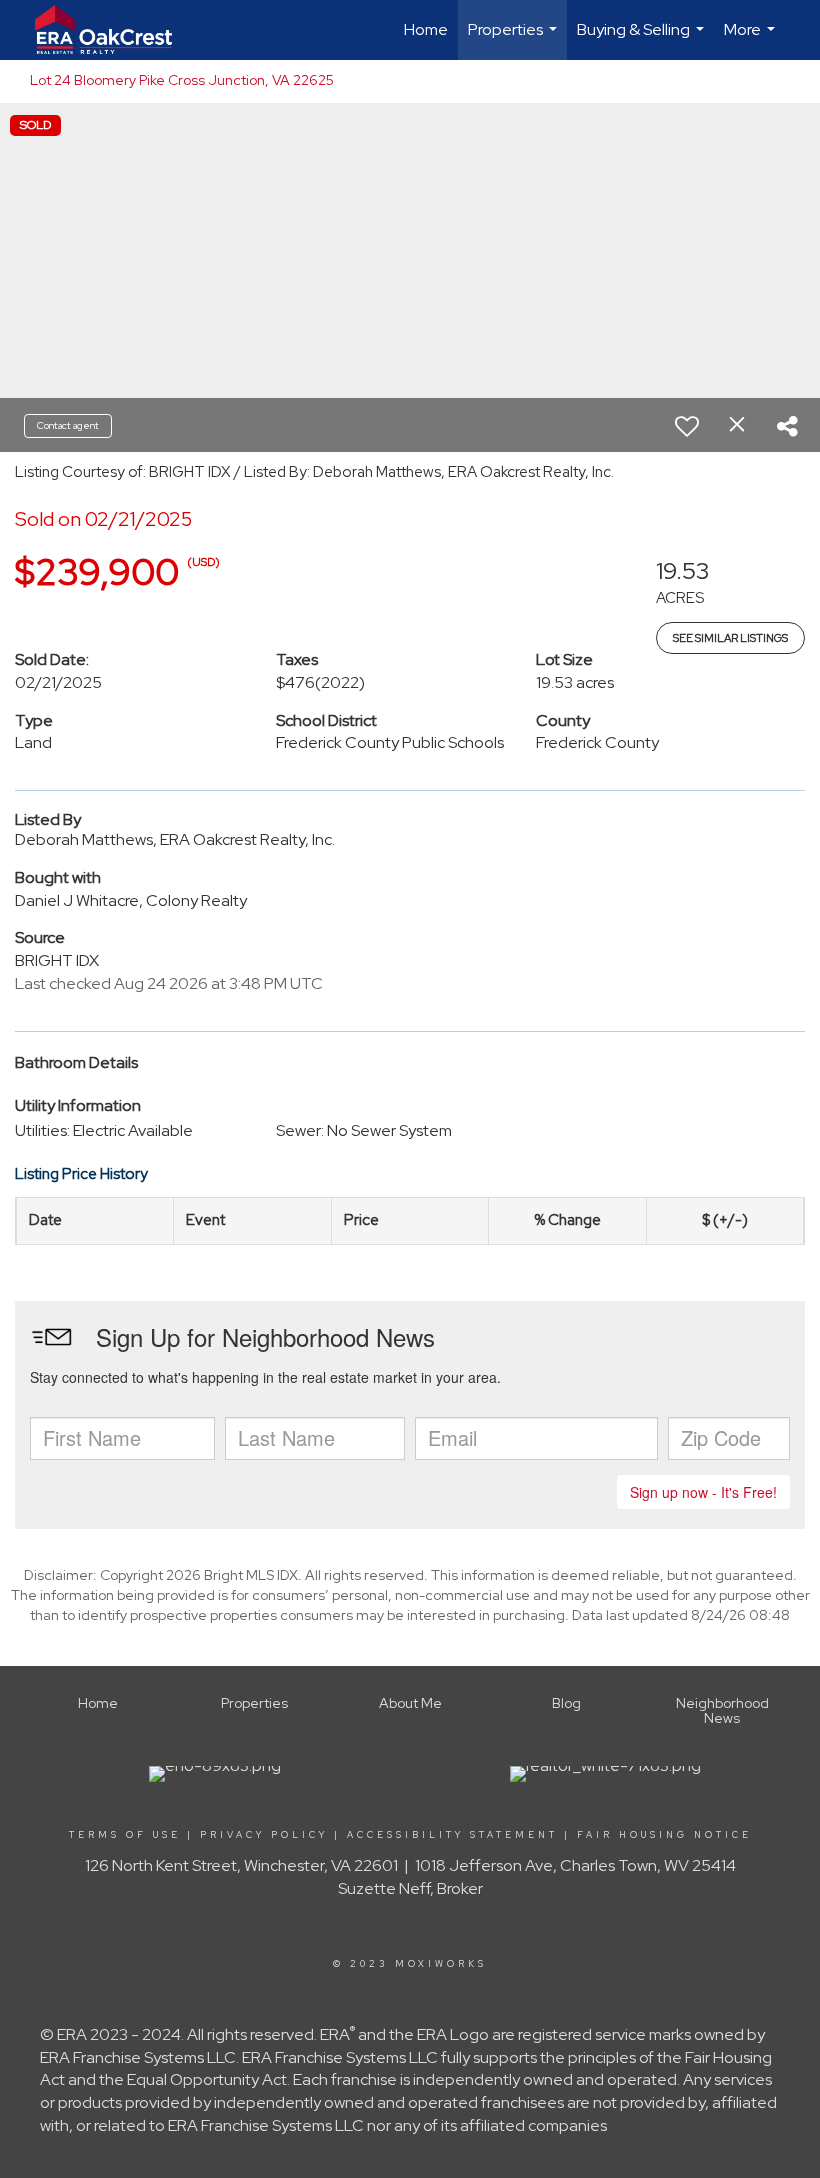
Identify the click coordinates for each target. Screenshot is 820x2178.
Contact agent (68, 425)
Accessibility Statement (452, 1835)
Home (426, 29)
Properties (515, 39)
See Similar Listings (730, 638)
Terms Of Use (125, 1835)
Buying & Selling (643, 39)
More (752, 39)
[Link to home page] (113, 30)
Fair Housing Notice (664, 1835)
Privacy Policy (264, 1835)
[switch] (687, 426)
